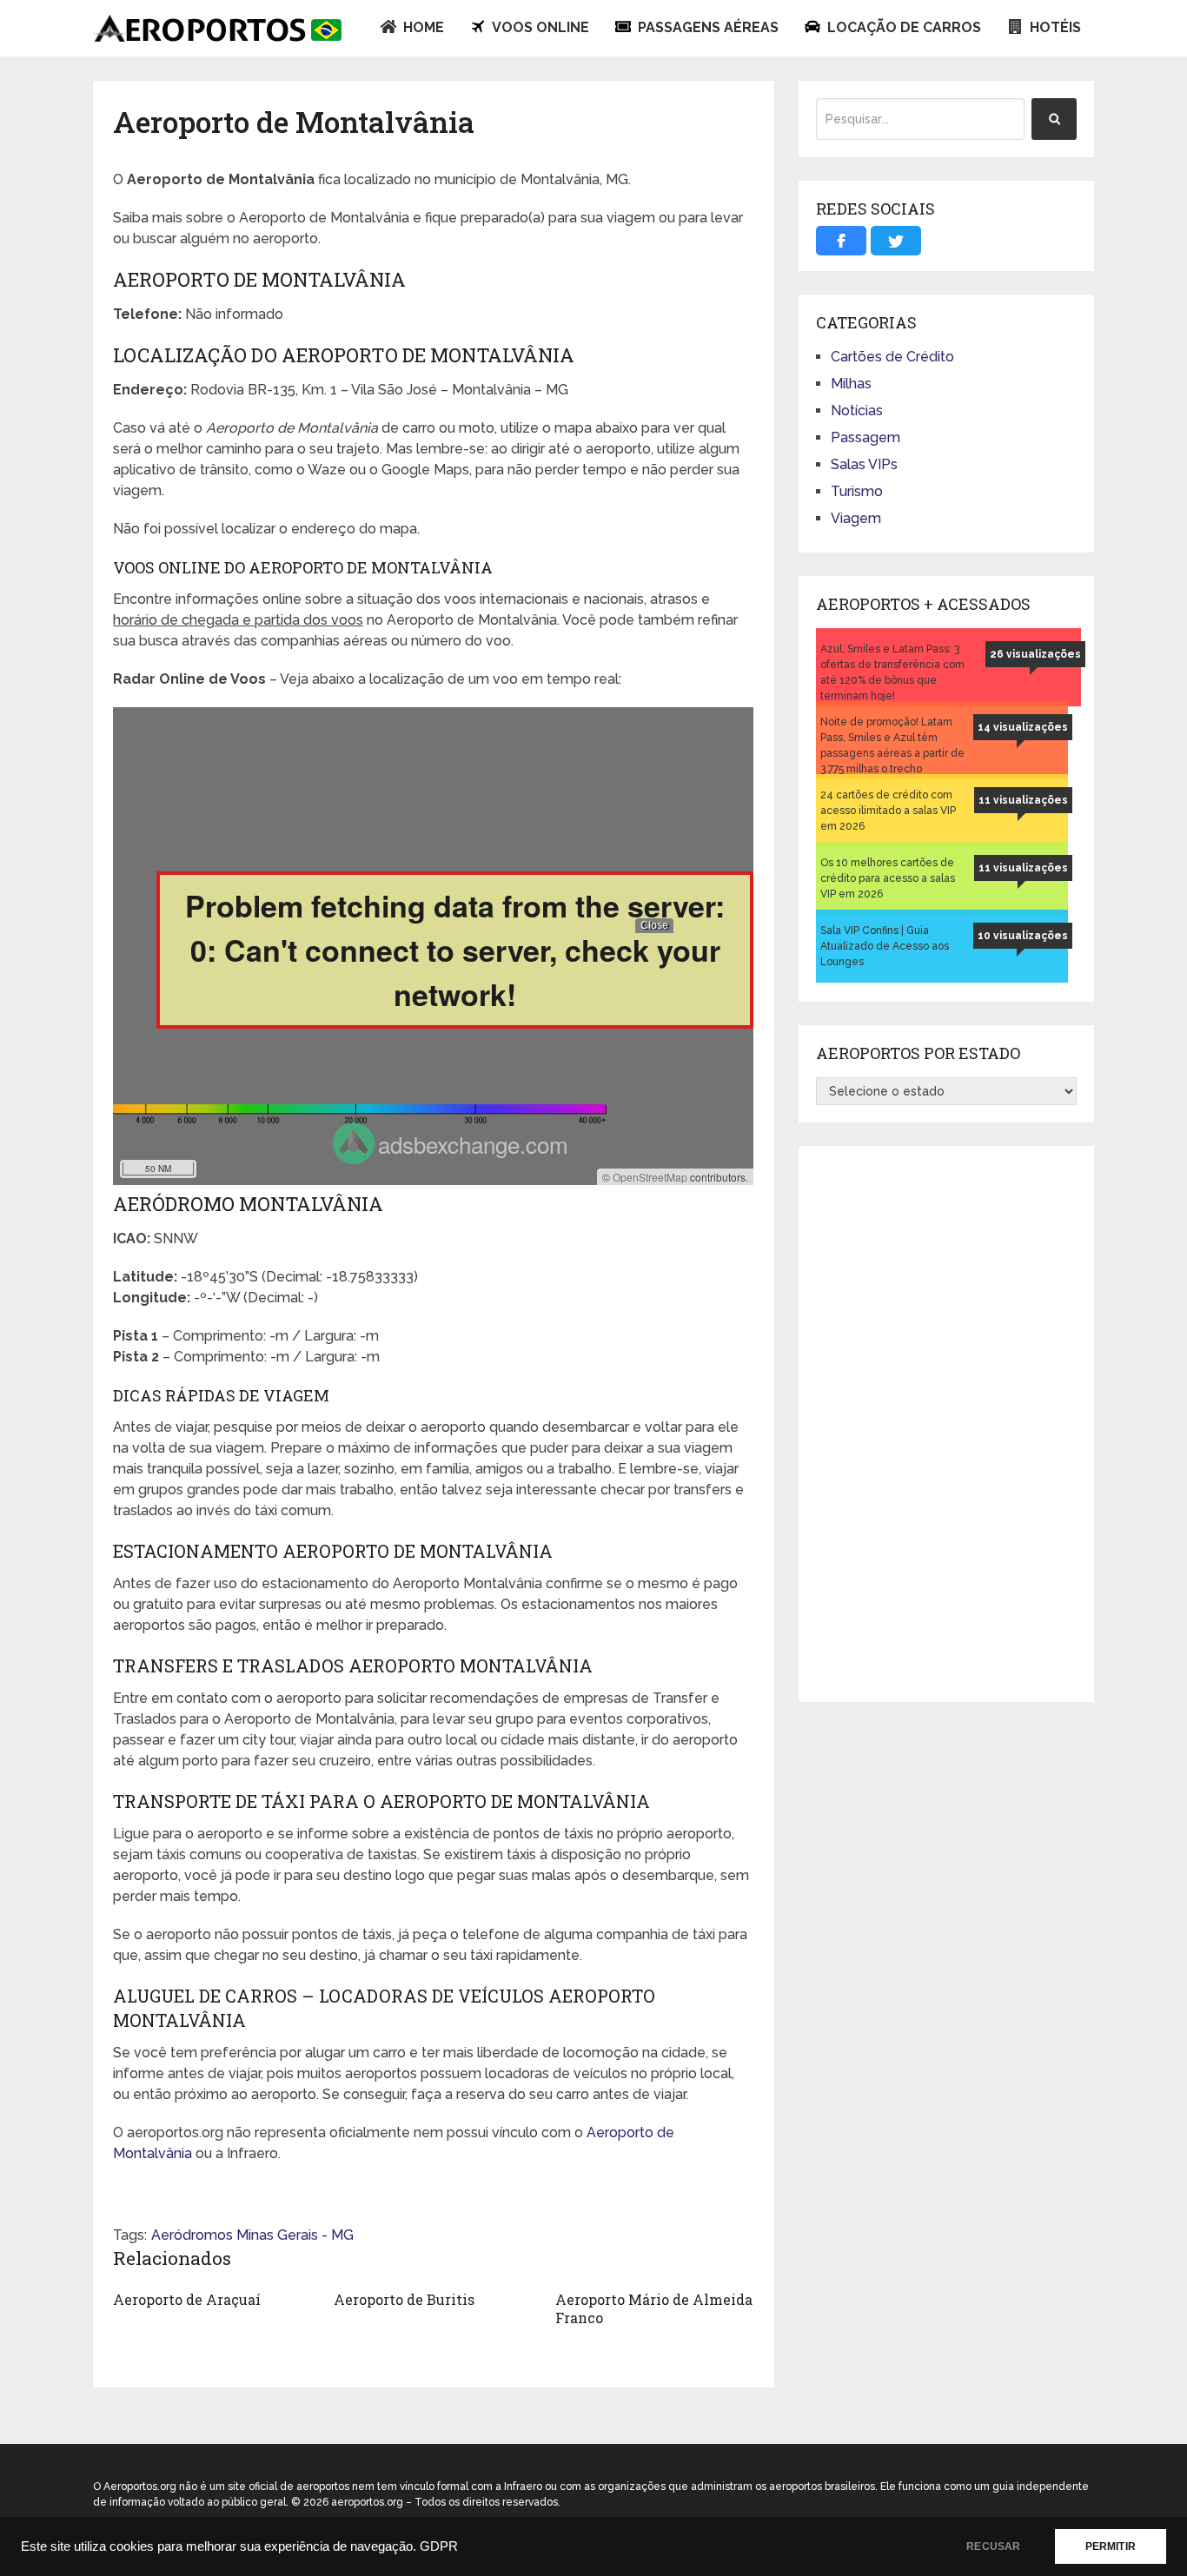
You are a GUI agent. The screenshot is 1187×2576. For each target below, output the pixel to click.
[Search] (1054, 119)
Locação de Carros (902, 27)
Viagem (856, 518)
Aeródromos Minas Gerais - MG (252, 2235)
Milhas (851, 384)
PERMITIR (1111, 2546)
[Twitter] (896, 241)
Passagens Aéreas (706, 27)
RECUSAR (993, 2546)
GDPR (439, 2546)
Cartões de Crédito (892, 357)
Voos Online (539, 27)
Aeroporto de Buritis (404, 2299)
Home (422, 27)
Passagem (865, 437)
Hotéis (1054, 27)
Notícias (857, 411)
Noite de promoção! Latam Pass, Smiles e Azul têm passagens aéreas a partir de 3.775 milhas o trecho (892, 745)
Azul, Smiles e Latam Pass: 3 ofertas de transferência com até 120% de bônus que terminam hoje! (892, 672)
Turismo (857, 491)
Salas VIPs (864, 464)
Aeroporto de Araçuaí (187, 2299)
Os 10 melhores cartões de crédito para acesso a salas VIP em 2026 (888, 878)
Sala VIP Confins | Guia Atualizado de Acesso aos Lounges (885, 946)
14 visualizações (1023, 727)
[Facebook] (841, 241)
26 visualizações (1035, 654)
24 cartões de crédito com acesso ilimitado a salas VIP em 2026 (888, 811)
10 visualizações (1023, 936)
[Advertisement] (946, 1424)
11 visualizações (1023, 800)
